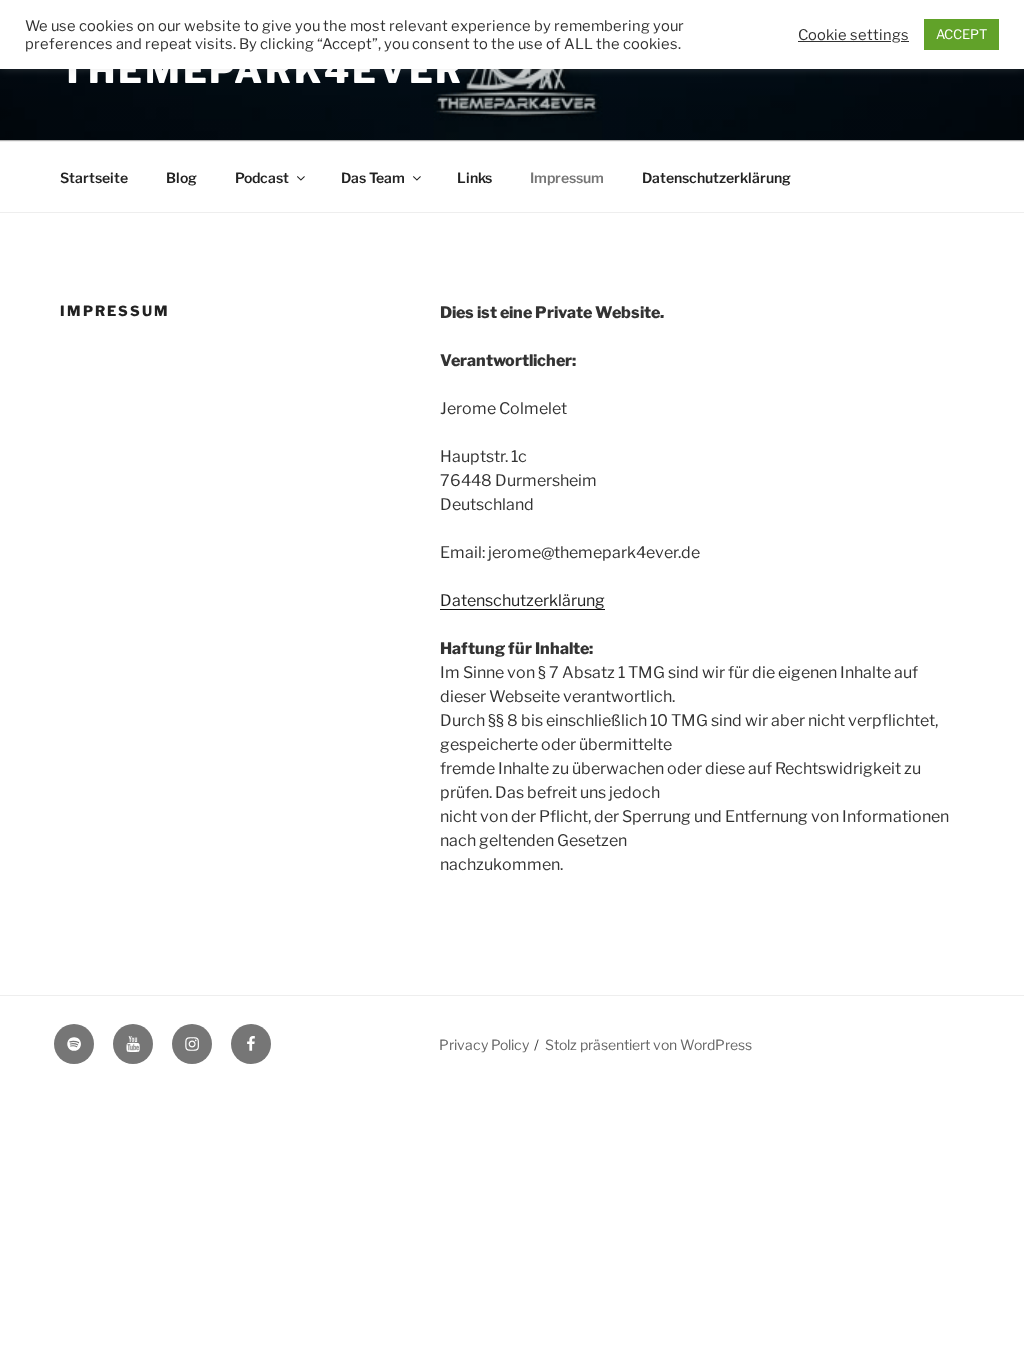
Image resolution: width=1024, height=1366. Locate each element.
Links (474, 177)
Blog (181, 177)
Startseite (94, 177)
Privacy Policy (484, 1044)
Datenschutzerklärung (716, 177)
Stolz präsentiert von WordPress (648, 1044)
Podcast (262, 177)
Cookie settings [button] (853, 35)
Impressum (567, 177)
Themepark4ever (262, 70)
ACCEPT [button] (961, 34)
